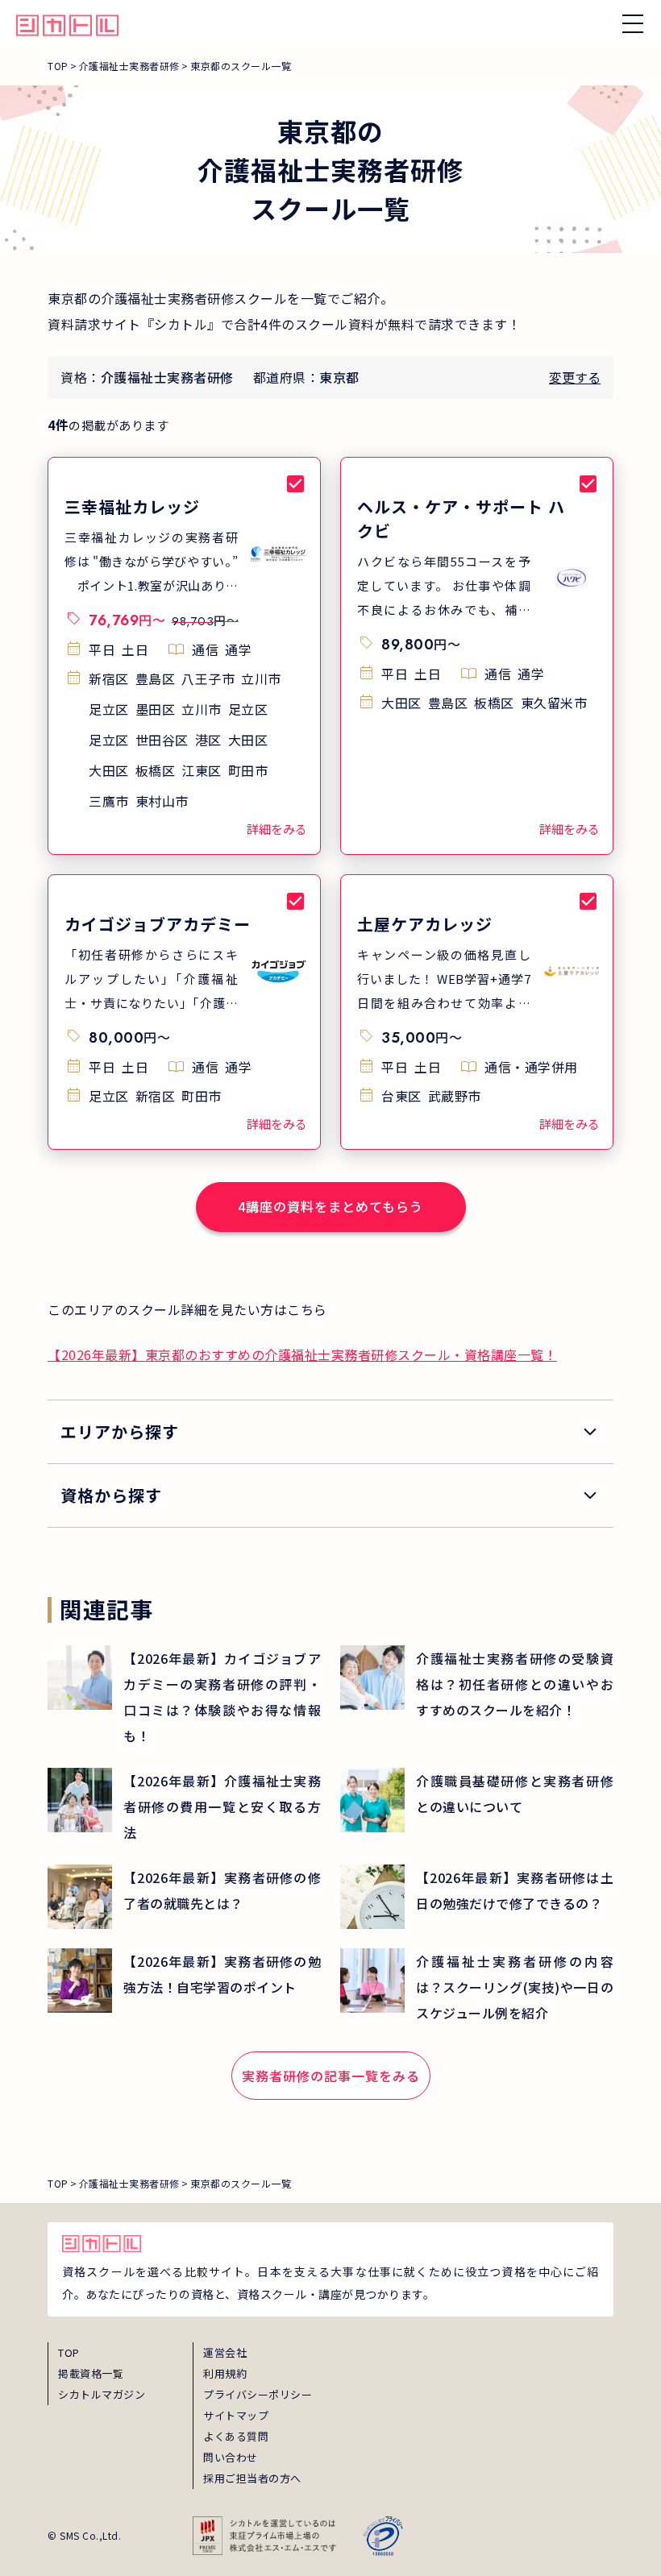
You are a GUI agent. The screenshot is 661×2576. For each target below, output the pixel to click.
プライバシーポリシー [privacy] (258, 2394)
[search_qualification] (330, 1495)
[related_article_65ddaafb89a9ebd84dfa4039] (477, 1800)
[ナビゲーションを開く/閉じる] (633, 23)
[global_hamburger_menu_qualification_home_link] (67, 23)
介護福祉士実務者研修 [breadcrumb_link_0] (129, 66)
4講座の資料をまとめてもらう (330, 1206)
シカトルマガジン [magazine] (102, 2394)
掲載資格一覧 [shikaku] (91, 2373)
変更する (575, 377)
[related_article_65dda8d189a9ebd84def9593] (477, 1987)
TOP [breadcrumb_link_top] (58, 66)
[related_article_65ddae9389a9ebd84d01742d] (184, 1981)
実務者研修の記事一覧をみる (331, 2076)
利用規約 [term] (225, 2373)
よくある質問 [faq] (236, 2436)
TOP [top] (69, 2352)
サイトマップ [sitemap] (236, 2415)
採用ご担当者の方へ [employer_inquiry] (252, 2478)
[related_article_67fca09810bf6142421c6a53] (184, 1697)
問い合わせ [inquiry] (231, 2457)
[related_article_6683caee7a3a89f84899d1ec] (184, 1807)
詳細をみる (277, 829)
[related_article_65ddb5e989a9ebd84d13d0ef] (184, 1897)
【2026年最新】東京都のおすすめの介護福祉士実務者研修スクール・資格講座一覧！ (302, 1354)
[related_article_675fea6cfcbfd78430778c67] (477, 1684)
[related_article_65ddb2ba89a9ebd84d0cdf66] (477, 1897)
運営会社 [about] (225, 2352)
